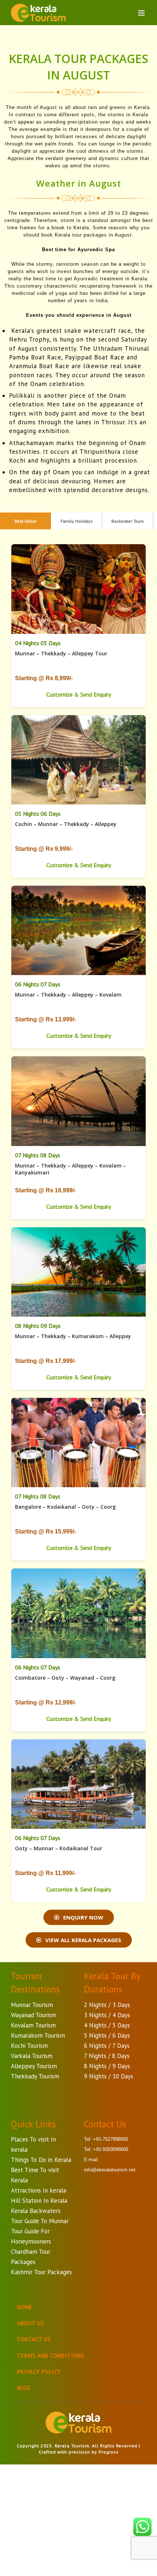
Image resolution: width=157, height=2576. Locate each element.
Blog (24, 2388)
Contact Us (34, 2339)
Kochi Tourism (29, 2046)
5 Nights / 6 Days (107, 2035)
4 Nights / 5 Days (107, 2025)
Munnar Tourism (32, 2005)
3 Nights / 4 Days (107, 2015)
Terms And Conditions (51, 2356)
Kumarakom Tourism (38, 2035)
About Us (31, 2323)
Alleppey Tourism (34, 2066)
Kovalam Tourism (33, 2025)
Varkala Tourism (32, 2056)
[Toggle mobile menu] (142, 13)
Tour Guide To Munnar (40, 2221)
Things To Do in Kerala (41, 2160)
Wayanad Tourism (34, 2015)
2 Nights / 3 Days (107, 2005)
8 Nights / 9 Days (107, 2066)
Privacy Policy (39, 2372)
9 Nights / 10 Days (109, 2076)
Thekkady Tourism (35, 2076)
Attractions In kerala (39, 2190)
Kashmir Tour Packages (41, 2272)
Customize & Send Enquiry (79, 694)
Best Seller (26, 521)
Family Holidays (77, 521)
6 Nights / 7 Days (107, 2046)
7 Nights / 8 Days (107, 2056)
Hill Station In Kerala (39, 2201)
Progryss (109, 2452)
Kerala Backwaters (36, 2211)
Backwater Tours (128, 521)
